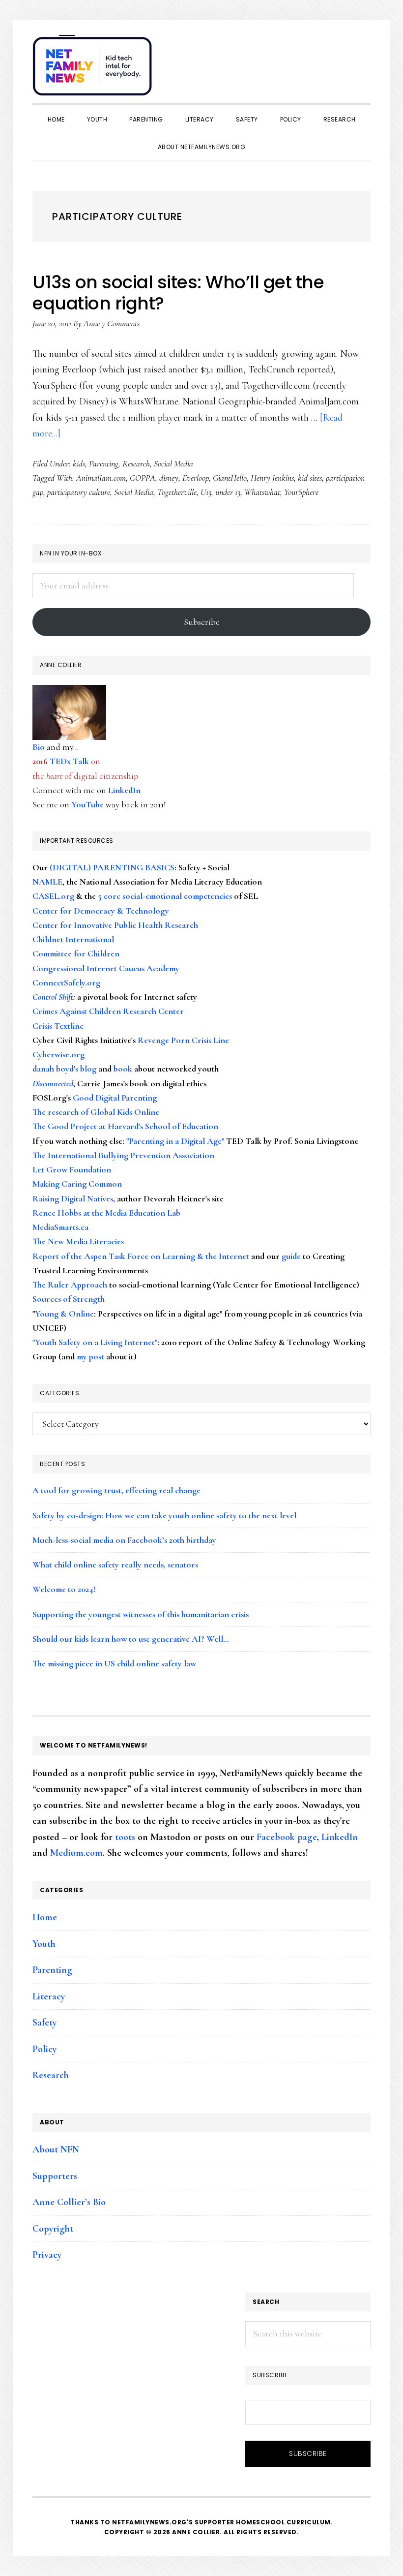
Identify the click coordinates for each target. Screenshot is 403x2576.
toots (125, 1837)
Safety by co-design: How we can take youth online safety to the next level (164, 1515)
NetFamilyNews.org (94, 69)
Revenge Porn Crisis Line (183, 1040)
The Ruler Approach (70, 1285)
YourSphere (301, 492)
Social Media (173, 463)
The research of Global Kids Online (96, 1112)
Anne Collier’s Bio (69, 2202)
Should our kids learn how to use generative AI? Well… (131, 1639)
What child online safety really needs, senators (115, 1564)
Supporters (55, 2176)
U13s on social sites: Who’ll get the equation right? (178, 293)
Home (45, 1917)
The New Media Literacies (78, 1241)
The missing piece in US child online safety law (114, 1663)
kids (79, 463)
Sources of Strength (69, 1299)
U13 (206, 492)
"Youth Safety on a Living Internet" (95, 1342)
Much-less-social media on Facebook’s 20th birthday (124, 1540)
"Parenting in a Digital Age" (175, 1141)
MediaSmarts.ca (60, 1227)
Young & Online (64, 1314)
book (123, 1069)
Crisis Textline (58, 1026)
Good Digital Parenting (115, 1098)
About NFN (56, 2149)
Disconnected (53, 1083)
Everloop (196, 478)
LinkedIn (124, 790)
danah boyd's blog (64, 1069)
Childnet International (73, 939)
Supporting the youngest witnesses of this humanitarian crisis (141, 1614)
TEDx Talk (69, 761)
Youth (44, 1944)
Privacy (47, 2255)
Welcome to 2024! (64, 1589)
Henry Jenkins (272, 478)
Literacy (49, 1996)
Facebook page (287, 1837)
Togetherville (177, 492)
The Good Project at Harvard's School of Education (125, 1126)
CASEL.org (53, 896)
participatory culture (79, 492)
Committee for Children (76, 953)
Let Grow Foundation (72, 1169)
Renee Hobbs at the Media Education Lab (106, 1213)
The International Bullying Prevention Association (123, 1155)
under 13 (228, 492)
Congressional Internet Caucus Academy (106, 968)
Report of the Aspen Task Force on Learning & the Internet (141, 1256)
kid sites (310, 478)
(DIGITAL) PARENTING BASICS (112, 867)
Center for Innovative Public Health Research (115, 925)
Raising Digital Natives (73, 1198)
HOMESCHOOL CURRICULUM (283, 2522)
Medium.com (76, 1853)
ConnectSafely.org (66, 982)
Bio (39, 747)
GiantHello (230, 478)
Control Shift (53, 997)
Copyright (53, 2229)
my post (90, 1356)
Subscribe (202, 622)
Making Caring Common (77, 1184)
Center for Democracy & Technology (101, 911)
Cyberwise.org (58, 1054)
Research (136, 463)
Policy (44, 2049)
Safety (44, 2023)
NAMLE (47, 882)
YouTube (87, 804)
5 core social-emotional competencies (165, 896)
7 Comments (121, 323)
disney (169, 478)
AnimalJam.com (101, 478)
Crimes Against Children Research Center (108, 1011)
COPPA (143, 478)
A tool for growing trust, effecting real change (116, 1490)
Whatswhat (262, 492)
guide (291, 1256)
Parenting (104, 463)
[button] (361, 60)
